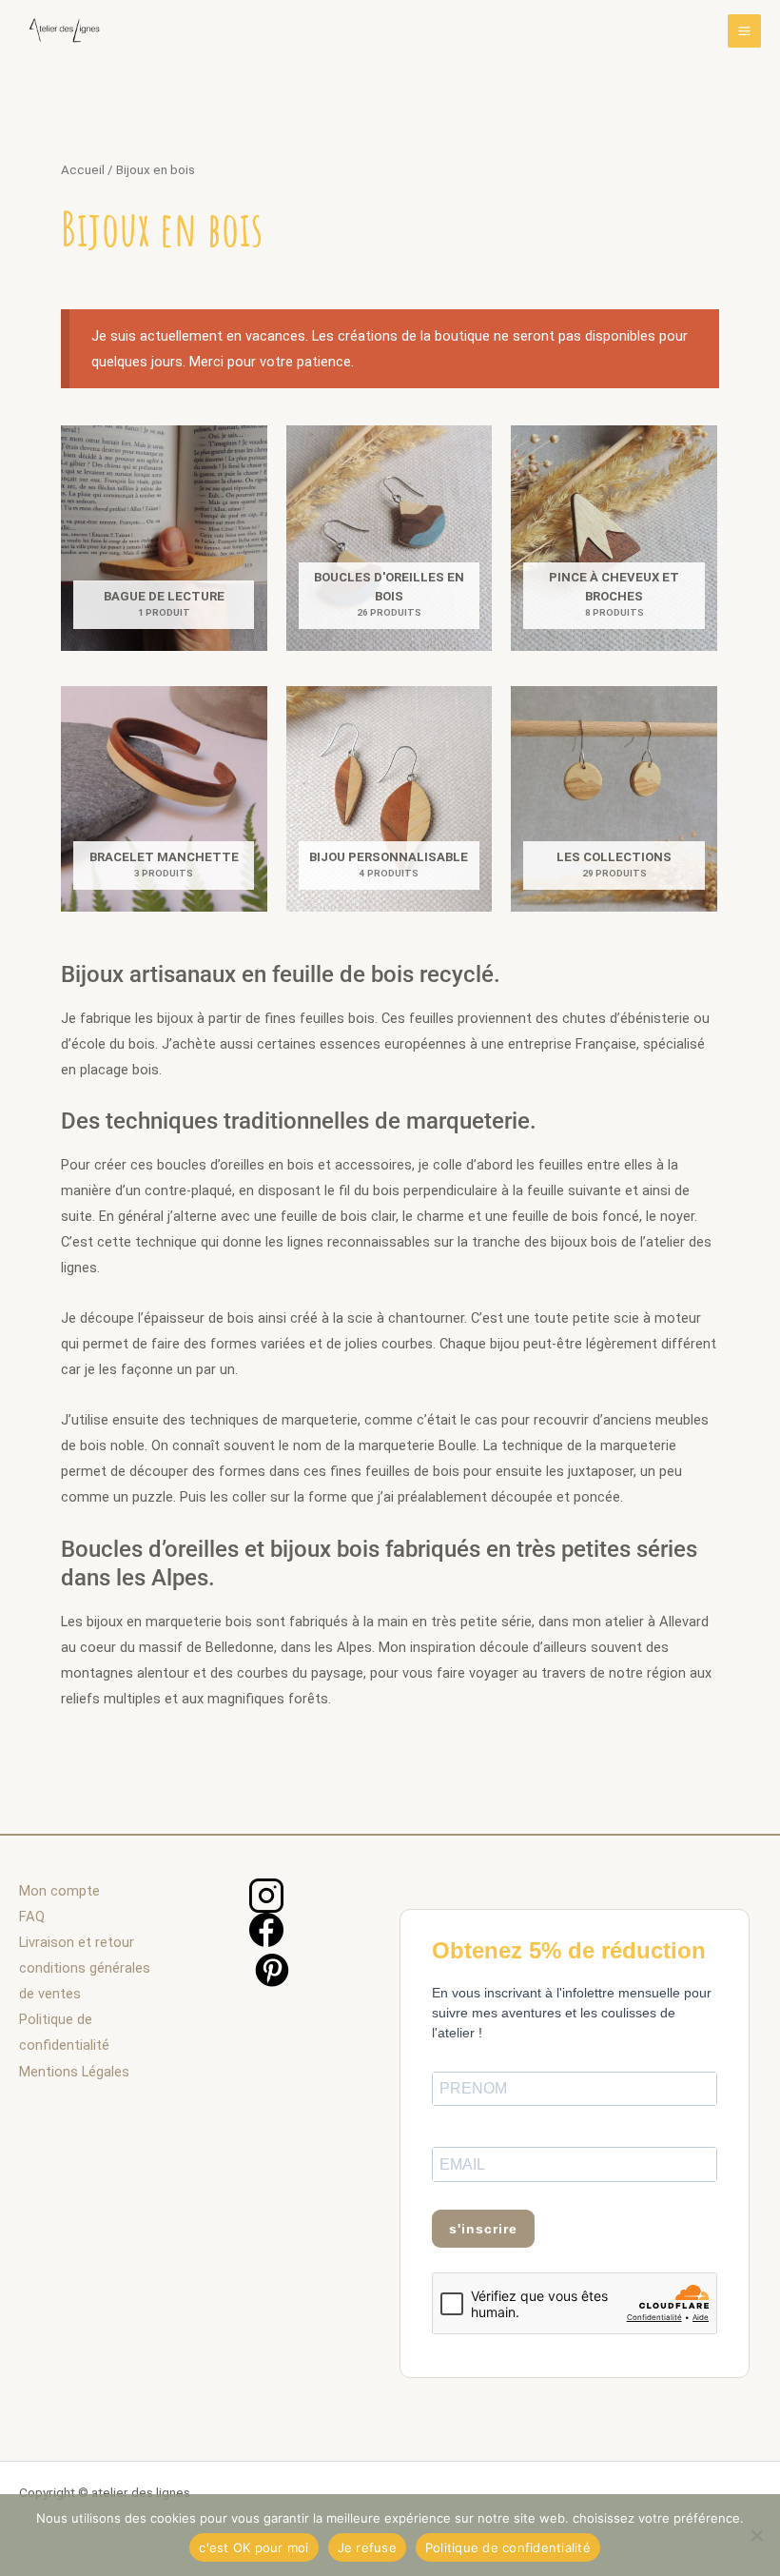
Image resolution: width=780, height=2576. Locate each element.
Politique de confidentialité (508, 2547)
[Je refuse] (756, 2535)
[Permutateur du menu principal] (744, 31)
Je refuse (367, 2547)
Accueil (83, 170)
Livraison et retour (77, 1942)
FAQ (32, 1917)
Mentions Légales (74, 2072)
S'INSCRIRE (483, 2229)
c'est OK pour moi (253, 2547)
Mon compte (59, 1891)
